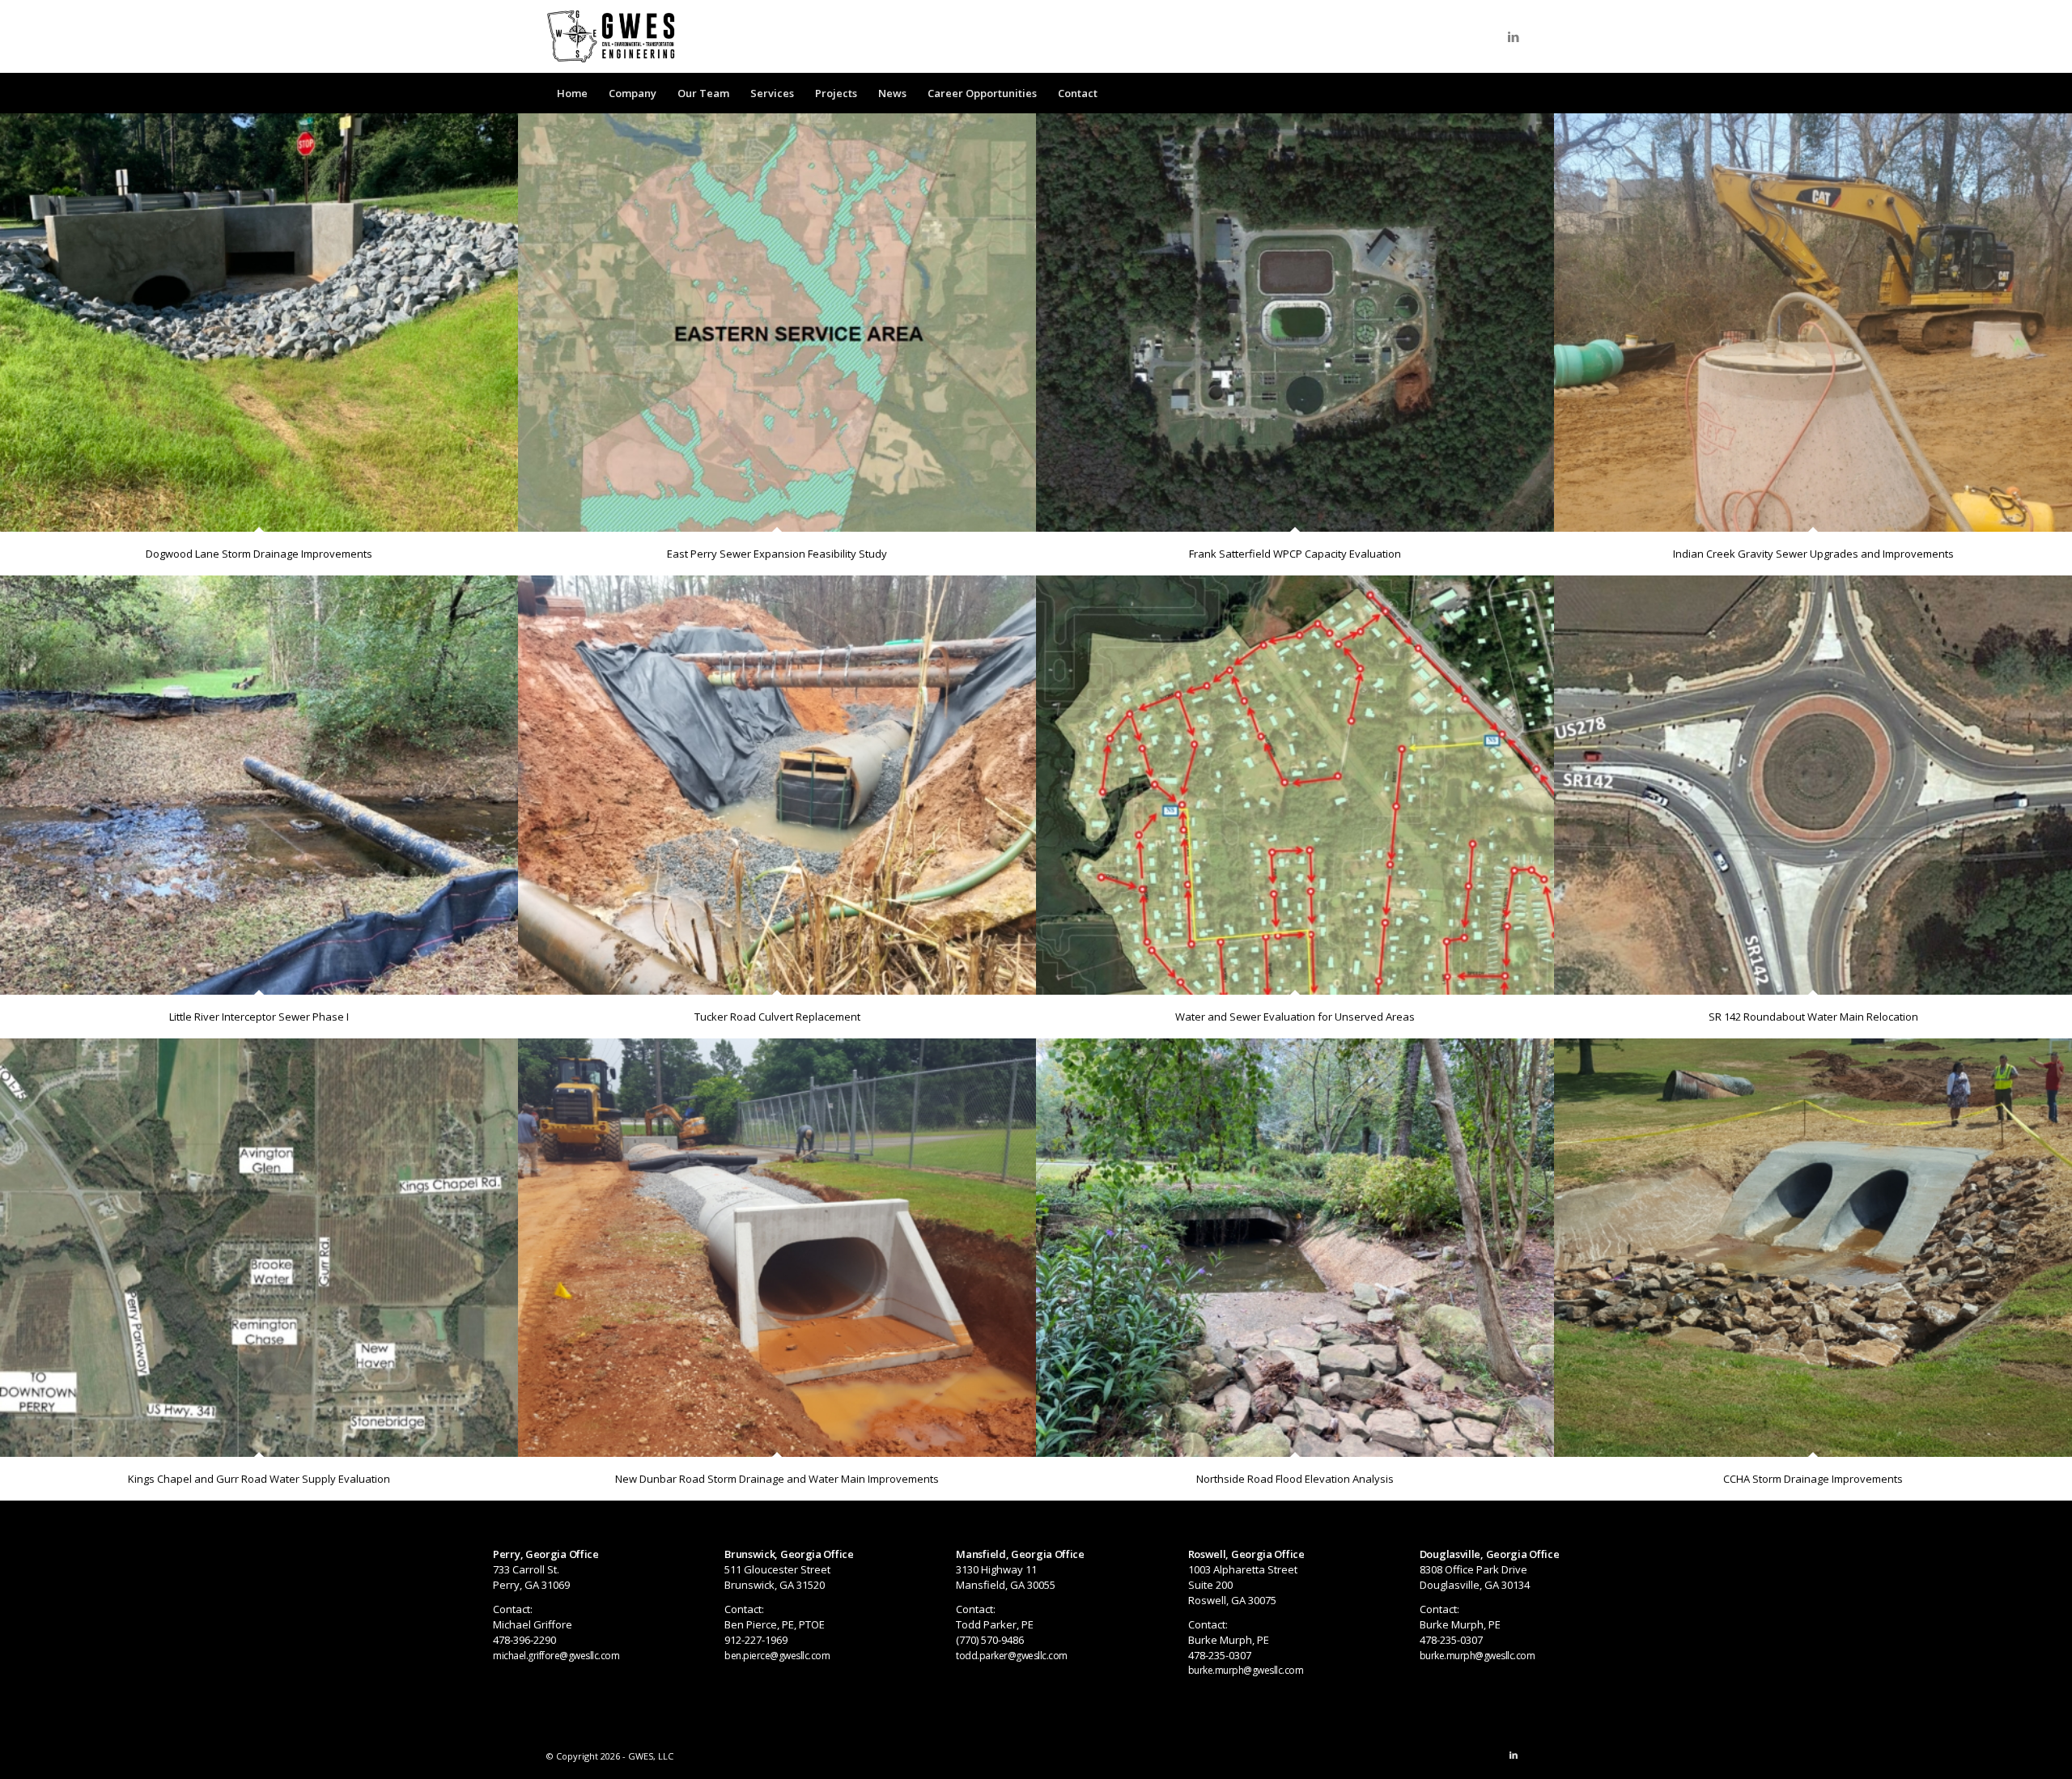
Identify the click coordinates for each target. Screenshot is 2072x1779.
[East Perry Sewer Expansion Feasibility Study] (777, 323)
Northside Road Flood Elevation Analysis (1295, 1479)
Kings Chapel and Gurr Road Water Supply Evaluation (259, 1479)
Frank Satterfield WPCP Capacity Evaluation (1295, 554)
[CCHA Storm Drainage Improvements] (1813, 1248)
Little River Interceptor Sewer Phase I (259, 1017)
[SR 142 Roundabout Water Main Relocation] (1813, 785)
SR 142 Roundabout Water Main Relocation (1813, 1017)
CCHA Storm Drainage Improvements (1813, 1479)
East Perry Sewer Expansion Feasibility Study (777, 554)
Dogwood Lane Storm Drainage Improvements (259, 554)
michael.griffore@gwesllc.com (556, 1656)
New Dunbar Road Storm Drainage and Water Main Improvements (777, 1479)
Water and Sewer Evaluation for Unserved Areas (1295, 1017)
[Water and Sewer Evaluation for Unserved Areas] (1295, 785)
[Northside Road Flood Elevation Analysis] (1295, 1248)
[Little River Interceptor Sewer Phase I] (259, 785)
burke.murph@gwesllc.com (1246, 1670)
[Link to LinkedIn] (1514, 36)
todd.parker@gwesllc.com (1012, 1656)
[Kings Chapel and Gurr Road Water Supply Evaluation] (259, 1248)
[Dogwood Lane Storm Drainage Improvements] (259, 323)
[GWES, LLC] (611, 36)
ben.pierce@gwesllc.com (777, 1656)
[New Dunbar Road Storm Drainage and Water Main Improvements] (777, 1248)
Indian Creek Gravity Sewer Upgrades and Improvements (1813, 554)
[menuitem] (572, 93)
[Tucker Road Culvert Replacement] (777, 785)
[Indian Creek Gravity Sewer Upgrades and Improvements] (1813, 323)
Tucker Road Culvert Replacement (777, 1017)
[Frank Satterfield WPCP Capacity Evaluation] (1295, 323)
